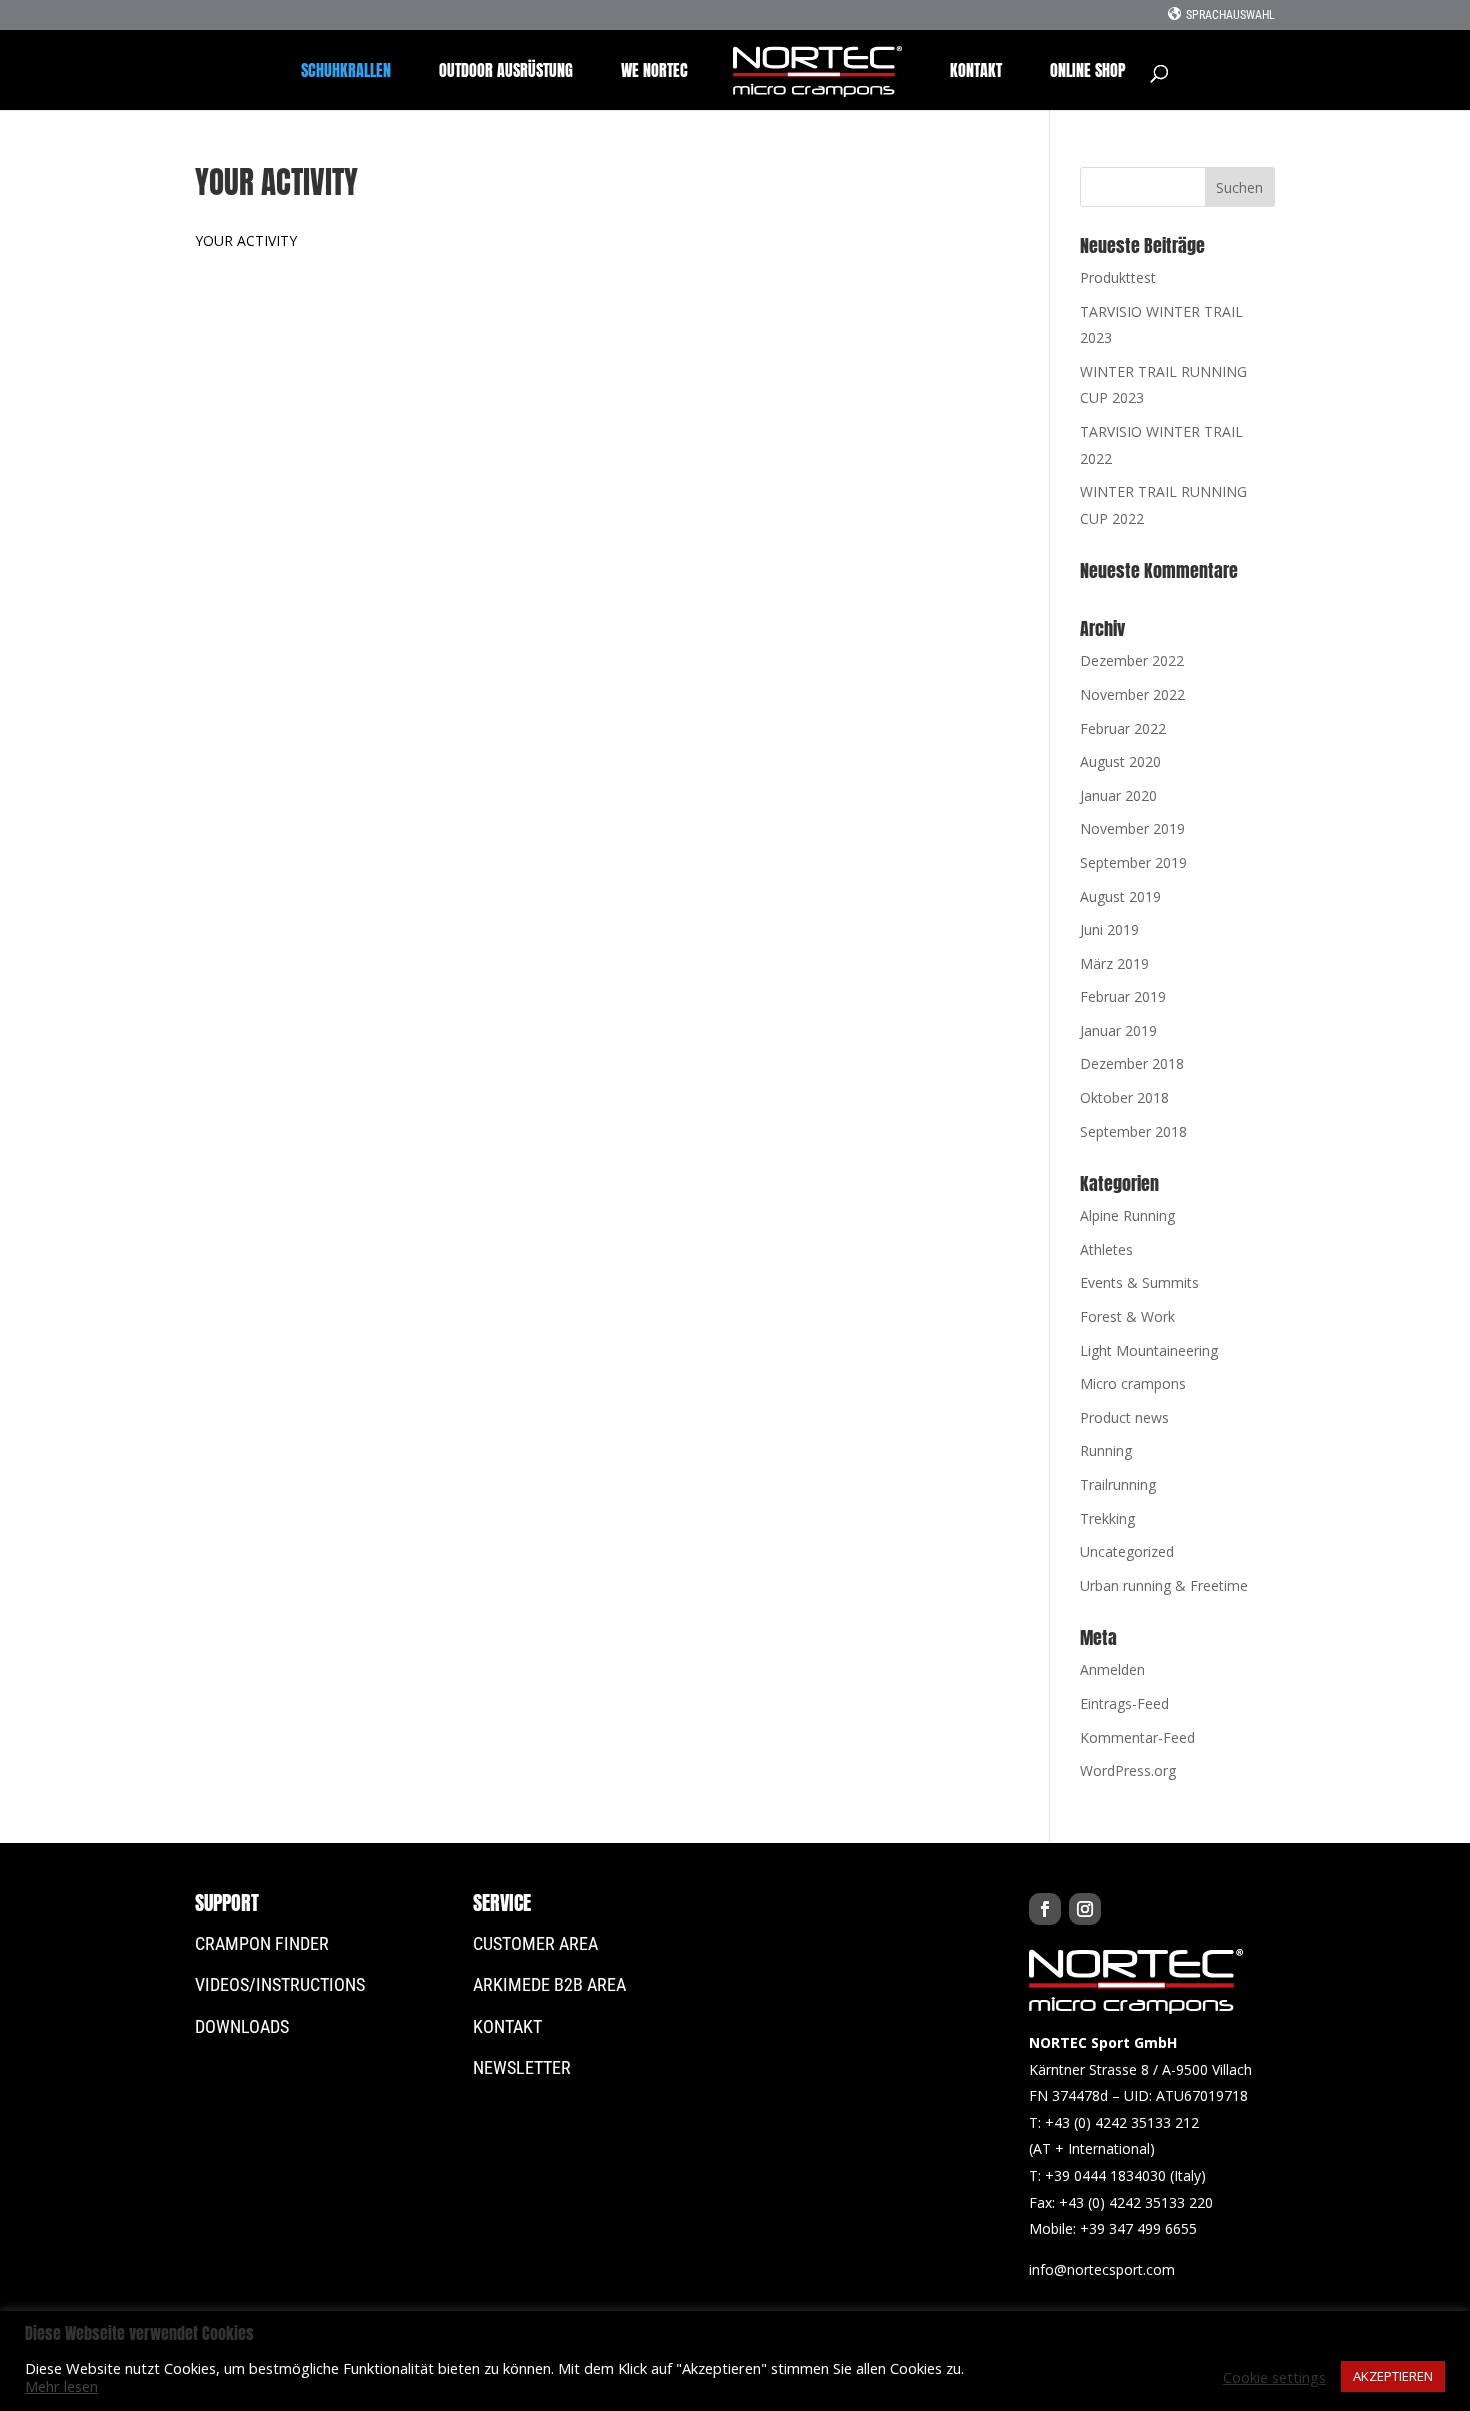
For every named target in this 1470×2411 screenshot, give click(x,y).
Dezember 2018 (1132, 1063)
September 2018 (1133, 1131)
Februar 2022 (1123, 728)
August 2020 (1120, 761)
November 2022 (1132, 694)
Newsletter (522, 2067)
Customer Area (535, 1943)
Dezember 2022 (1132, 660)
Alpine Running (1127, 1215)
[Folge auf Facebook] (1045, 1909)
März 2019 (1114, 963)
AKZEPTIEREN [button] (1393, 2376)
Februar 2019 (1123, 996)
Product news (1124, 1417)
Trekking (1107, 1518)
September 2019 (1133, 862)
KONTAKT (976, 72)
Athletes (1106, 1249)
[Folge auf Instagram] (1085, 1909)
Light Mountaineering (1149, 1350)
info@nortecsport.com (1102, 2269)
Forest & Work (1127, 1316)
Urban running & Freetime (1164, 1585)
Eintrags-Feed (1124, 1703)
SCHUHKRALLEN (346, 72)
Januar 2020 (1118, 795)
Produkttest (1118, 277)
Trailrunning (1118, 1484)
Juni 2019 (1109, 929)
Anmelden (1112, 1669)
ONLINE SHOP (1088, 72)
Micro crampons (1133, 1383)
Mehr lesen (61, 2386)
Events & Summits (1139, 1282)
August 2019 (1120, 896)
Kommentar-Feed (1137, 1737)
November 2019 (1132, 828)
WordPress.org (1128, 1770)
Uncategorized (1127, 1551)
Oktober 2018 (1124, 1097)
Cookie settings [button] (1274, 2377)
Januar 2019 (1118, 1030)
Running (1106, 1450)
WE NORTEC (654, 72)
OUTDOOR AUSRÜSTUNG (506, 72)
